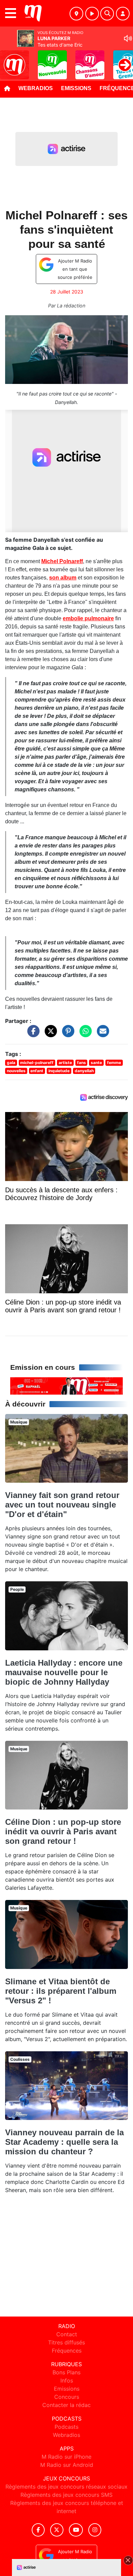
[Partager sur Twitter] (49, 1034)
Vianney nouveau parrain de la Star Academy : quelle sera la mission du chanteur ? (64, 2142)
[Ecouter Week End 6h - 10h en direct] (66, 1385)
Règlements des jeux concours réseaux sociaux (66, 2487)
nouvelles (16, 1071)
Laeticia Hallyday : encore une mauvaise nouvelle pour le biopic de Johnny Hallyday (64, 1672)
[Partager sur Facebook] (32, 1034)
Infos (67, 2380)
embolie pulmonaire (88, 618)
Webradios (36, 88)
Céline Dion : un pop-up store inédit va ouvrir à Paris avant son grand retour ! (63, 1831)
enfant (37, 1071)
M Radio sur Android (67, 2465)
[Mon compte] (123, 14)
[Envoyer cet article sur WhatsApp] (84, 1034)
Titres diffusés (66, 2342)
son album (63, 578)
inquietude (59, 1071)
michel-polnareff (37, 1063)
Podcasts (66, 2427)
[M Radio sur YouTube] (76, 2530)
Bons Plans (66, 2372)
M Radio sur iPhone (66, 2457)
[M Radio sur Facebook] (38, 2530)
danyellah (84, 1071)
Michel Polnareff (62, 561)
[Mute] (128, 38)
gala (11, 1063)
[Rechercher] (107, 14)
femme (114, 1063)
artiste (65, 1063)
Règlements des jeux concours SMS (66, 2495)
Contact (67, 2334)
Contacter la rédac (66, 2405)
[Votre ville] (76, 14)
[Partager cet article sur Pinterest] (66, 1034)
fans (82, 1063)
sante (96, 1063)
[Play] (9, 60)
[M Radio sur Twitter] (57, 2530)
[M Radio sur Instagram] (95, 2530)
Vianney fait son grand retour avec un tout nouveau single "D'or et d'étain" (62, 1505)
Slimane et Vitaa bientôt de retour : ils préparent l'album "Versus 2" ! (61, 1991)
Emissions (76, 88)
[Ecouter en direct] (92, 14)
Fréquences (67, 2351)
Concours (67, 2397)
